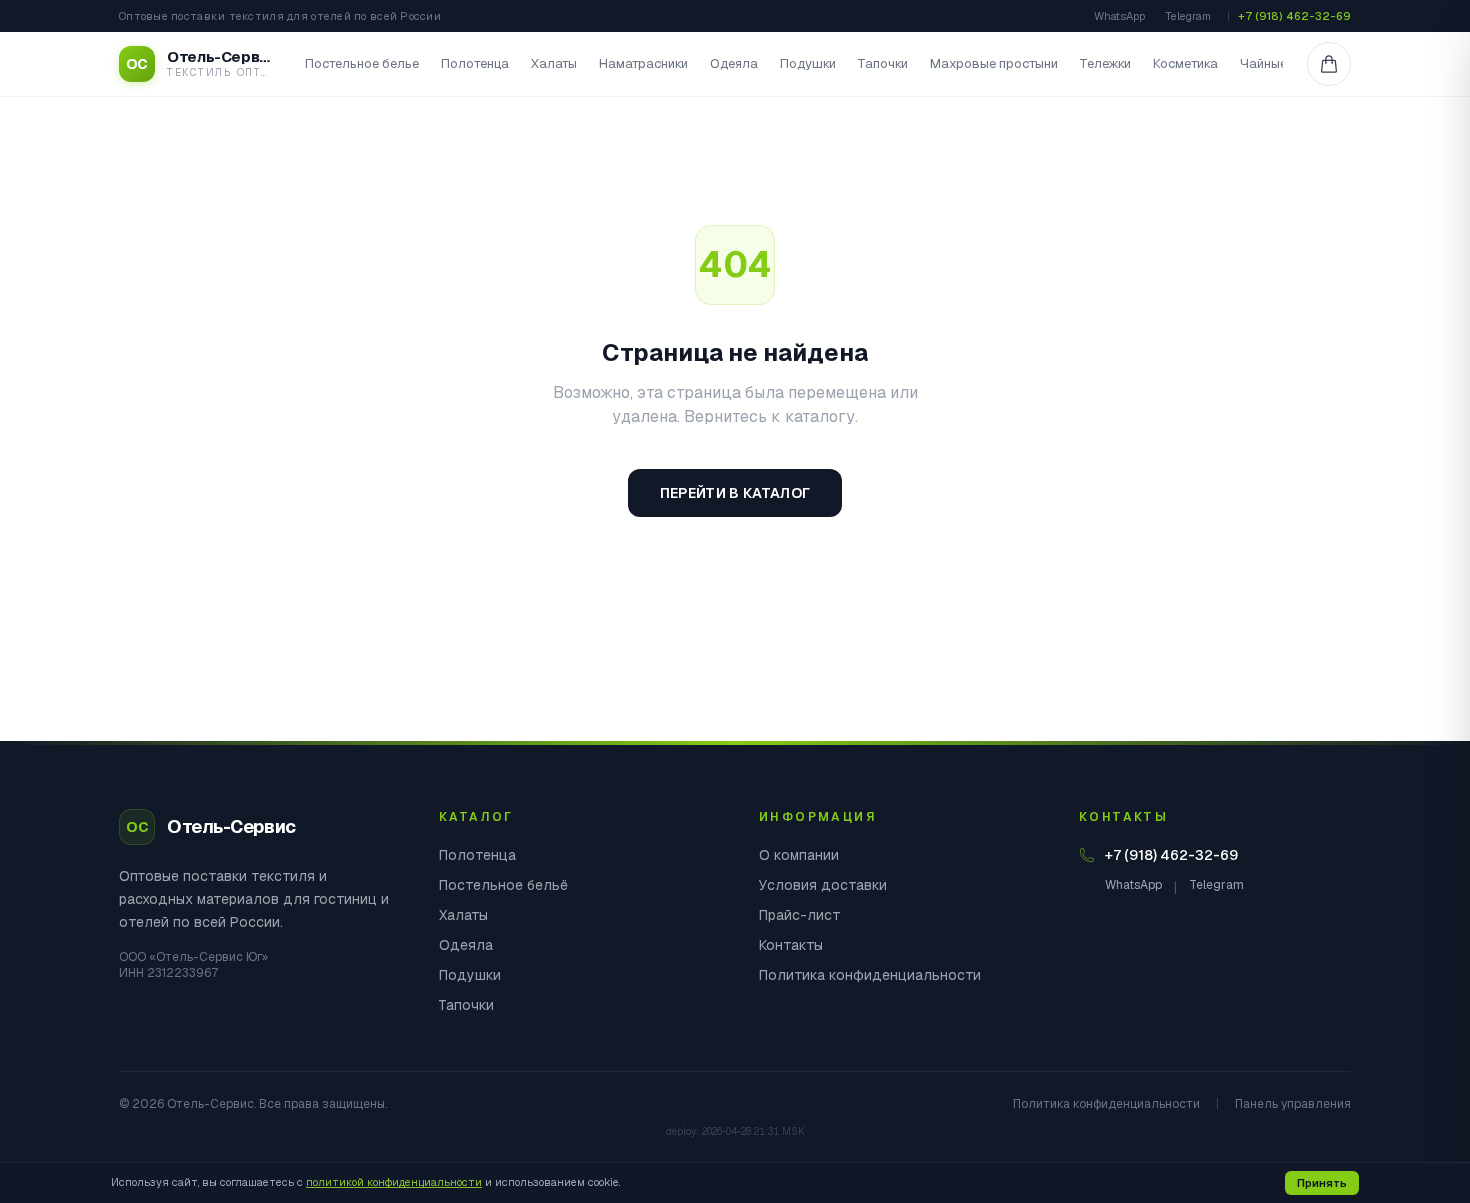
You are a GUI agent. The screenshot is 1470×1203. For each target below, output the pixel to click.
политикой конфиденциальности (394, 1182)
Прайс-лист (800, 915)
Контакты (791, 945)
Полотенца (475, 63)
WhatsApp (1119, 16)
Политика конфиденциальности (870, 975)
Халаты (554, 63)
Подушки (808, 63)
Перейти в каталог (735, 493)
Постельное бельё (503, 885)
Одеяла (734, 63)
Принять (1322, 1183)
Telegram (1188, 16)
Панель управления (1293, 1104)
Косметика (1185, 63)
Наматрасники (643, 63)
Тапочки (883, 63)
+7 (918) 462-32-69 (1294, 16)
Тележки (1105, 63)
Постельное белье (362, 63)
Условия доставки (823, 885)
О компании (799, 855)
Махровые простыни (994, 63)
